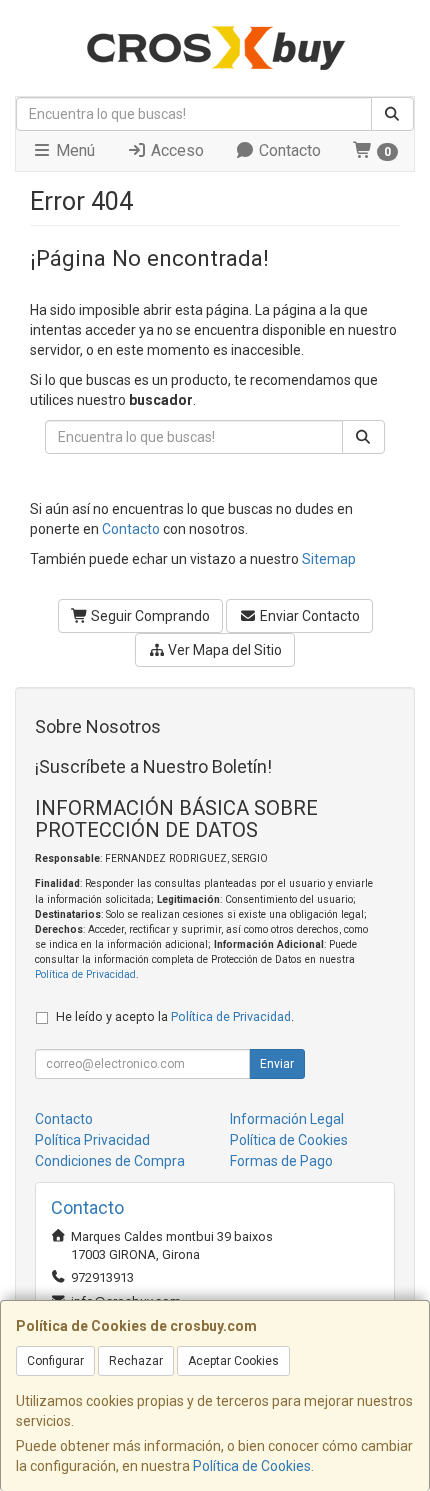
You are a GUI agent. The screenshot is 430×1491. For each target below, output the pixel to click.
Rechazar (136, 1361)
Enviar (277, 1064)
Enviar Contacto (308, 616)
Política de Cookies (252, 1466)
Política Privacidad (92, 1140)
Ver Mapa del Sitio (223, 650)
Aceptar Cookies (233, 1361)
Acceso (175, 150)
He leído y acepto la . (175, 1016)
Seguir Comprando (149, 616)
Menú (73, 150)
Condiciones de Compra (110, 1161)
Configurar (55, 1361)
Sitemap (329, 559)
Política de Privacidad (85, 974)
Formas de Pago (281, 1161)
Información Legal (287, 1119)
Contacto (288, 150)
